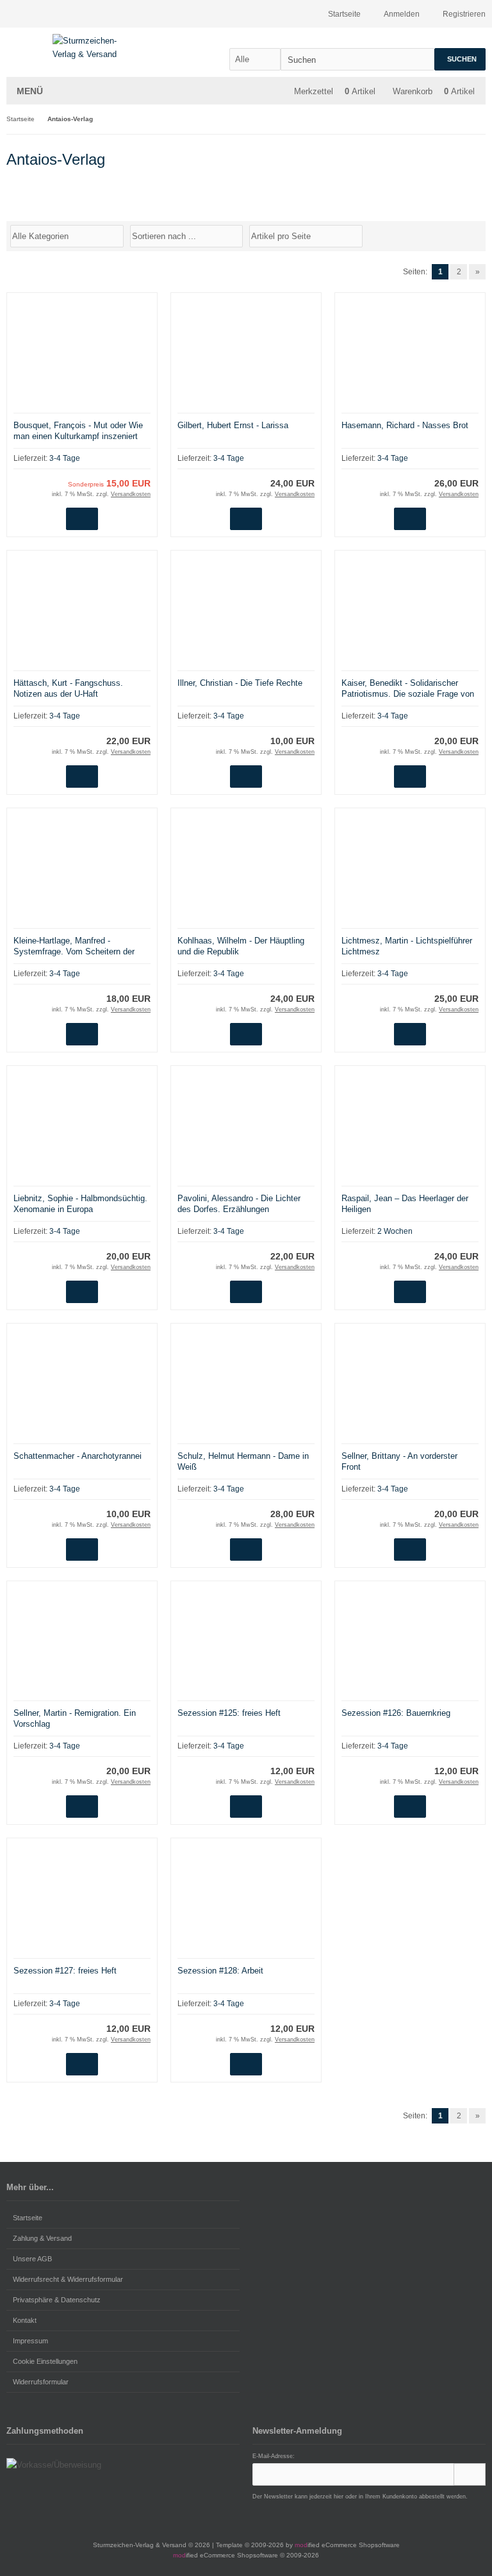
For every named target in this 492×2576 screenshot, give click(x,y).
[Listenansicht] (479, 235)
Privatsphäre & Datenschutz (57, 2300)
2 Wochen (395, 1231)
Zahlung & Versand (42, 2238)
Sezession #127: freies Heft (65, 1971)
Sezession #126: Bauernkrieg (396, 1713)
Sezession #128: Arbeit (220, 1971)
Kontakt (25, 2320)
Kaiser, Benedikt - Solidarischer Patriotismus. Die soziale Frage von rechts (408, 694)
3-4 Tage (65, 458)
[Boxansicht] (472, 235)
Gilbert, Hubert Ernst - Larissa (233, 425)
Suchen (460, 59)
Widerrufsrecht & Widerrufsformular (68, 2279)
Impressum (30, 2341)
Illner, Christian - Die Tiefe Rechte (240, 683)
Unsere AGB (32, 2259)
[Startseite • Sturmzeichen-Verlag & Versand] (91, 47)
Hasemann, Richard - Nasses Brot (405, 425)
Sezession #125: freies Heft (229, 1713)
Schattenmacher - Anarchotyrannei (78, 1456)
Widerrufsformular (41, 2382)
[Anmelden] (470, 2474)
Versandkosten (131, 494)
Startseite (28, 2218)
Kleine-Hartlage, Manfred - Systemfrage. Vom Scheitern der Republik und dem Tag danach (74, 951)
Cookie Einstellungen (45, 2361)
